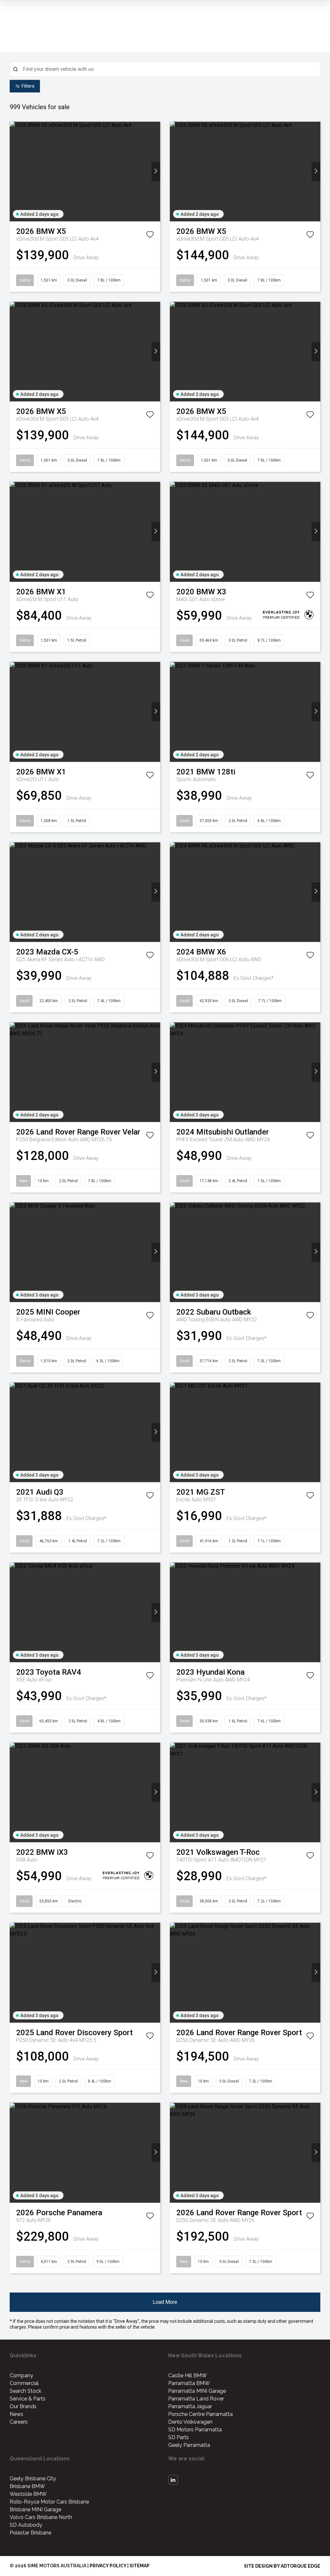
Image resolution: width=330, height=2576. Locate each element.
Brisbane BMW (27, 2486)
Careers (19, 2422)
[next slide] (156, 172)
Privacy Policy (108, 2566)
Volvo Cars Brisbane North (41, 2517)
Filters (28, 86)
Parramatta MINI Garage (197, 2391)
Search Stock (25, 2391)
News (16, 2414)
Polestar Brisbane (30, 2533)
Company (21, 2375)
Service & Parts (28, 2399)
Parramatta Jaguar (190, 2406)
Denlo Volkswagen (190, 2422)
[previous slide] (14, 172)
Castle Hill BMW (188, 2375)
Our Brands (23, 2406)
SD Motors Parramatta (195, 2430)
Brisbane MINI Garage (35, 2509)
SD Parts (179, 2437)
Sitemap (140, 2566)
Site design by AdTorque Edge (282, 2566)
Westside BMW (28, 2494)
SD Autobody (26, 2525)
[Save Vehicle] (150, 236)
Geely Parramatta (189, 2445)
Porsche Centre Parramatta (200, 2414)
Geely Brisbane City (33, 2479)
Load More (165, 2302)
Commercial (24, 2383)
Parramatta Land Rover (196, 2399)
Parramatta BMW (189, 2383)
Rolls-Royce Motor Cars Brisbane (49, 2502)
